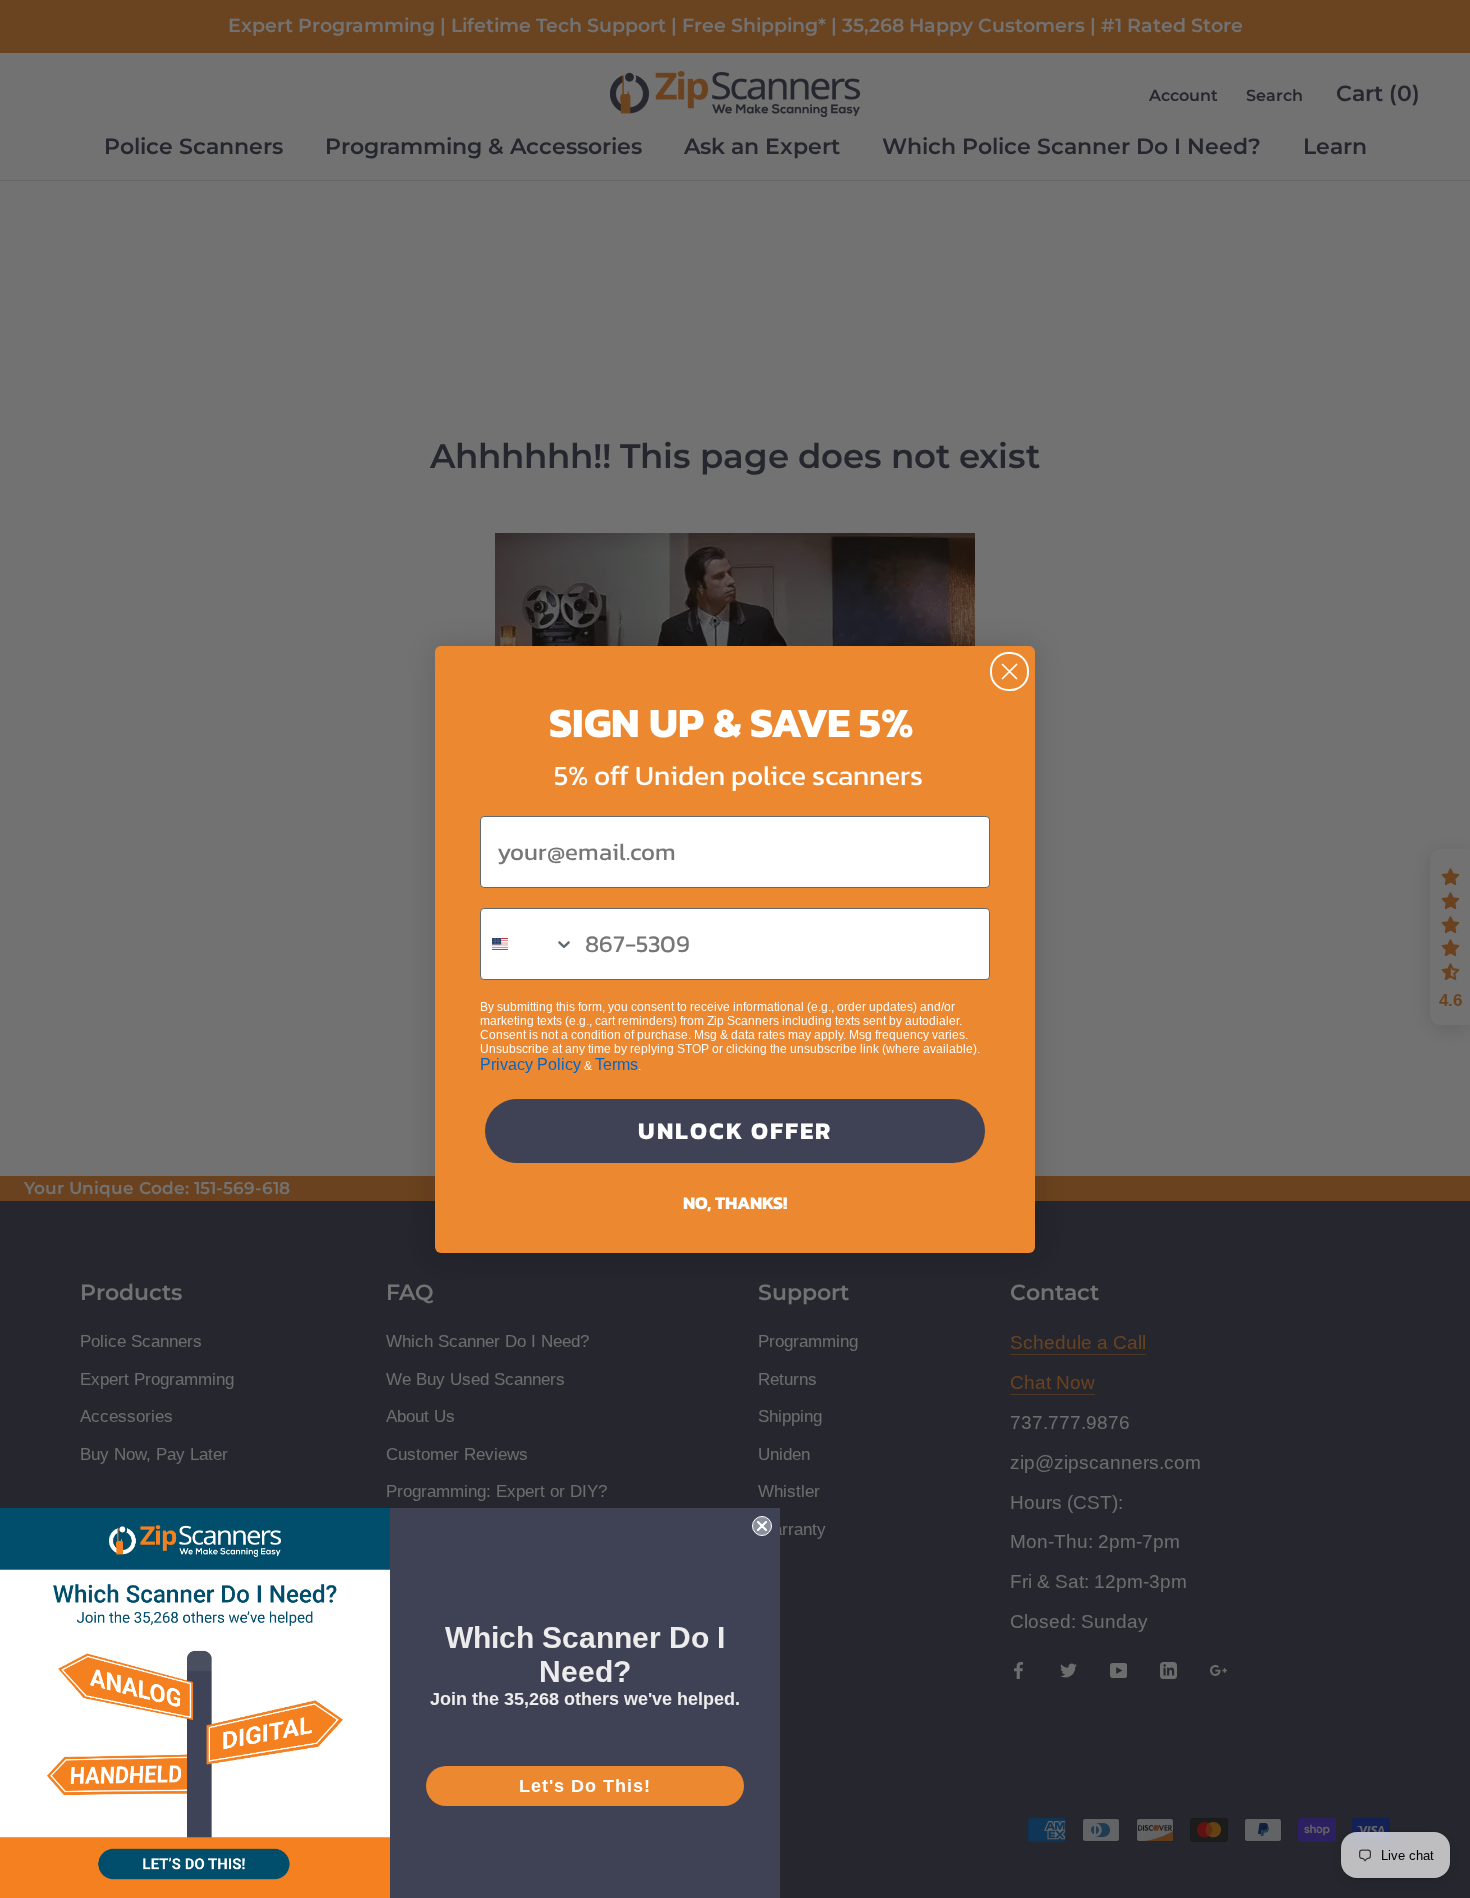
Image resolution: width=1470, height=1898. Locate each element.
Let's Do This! (585, 1786)
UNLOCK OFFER (735, 1130)
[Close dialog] (1009, 671)
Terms (616, 1064)
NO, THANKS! (735, 1202)
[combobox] (528, 944)
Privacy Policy (530, 1064)
